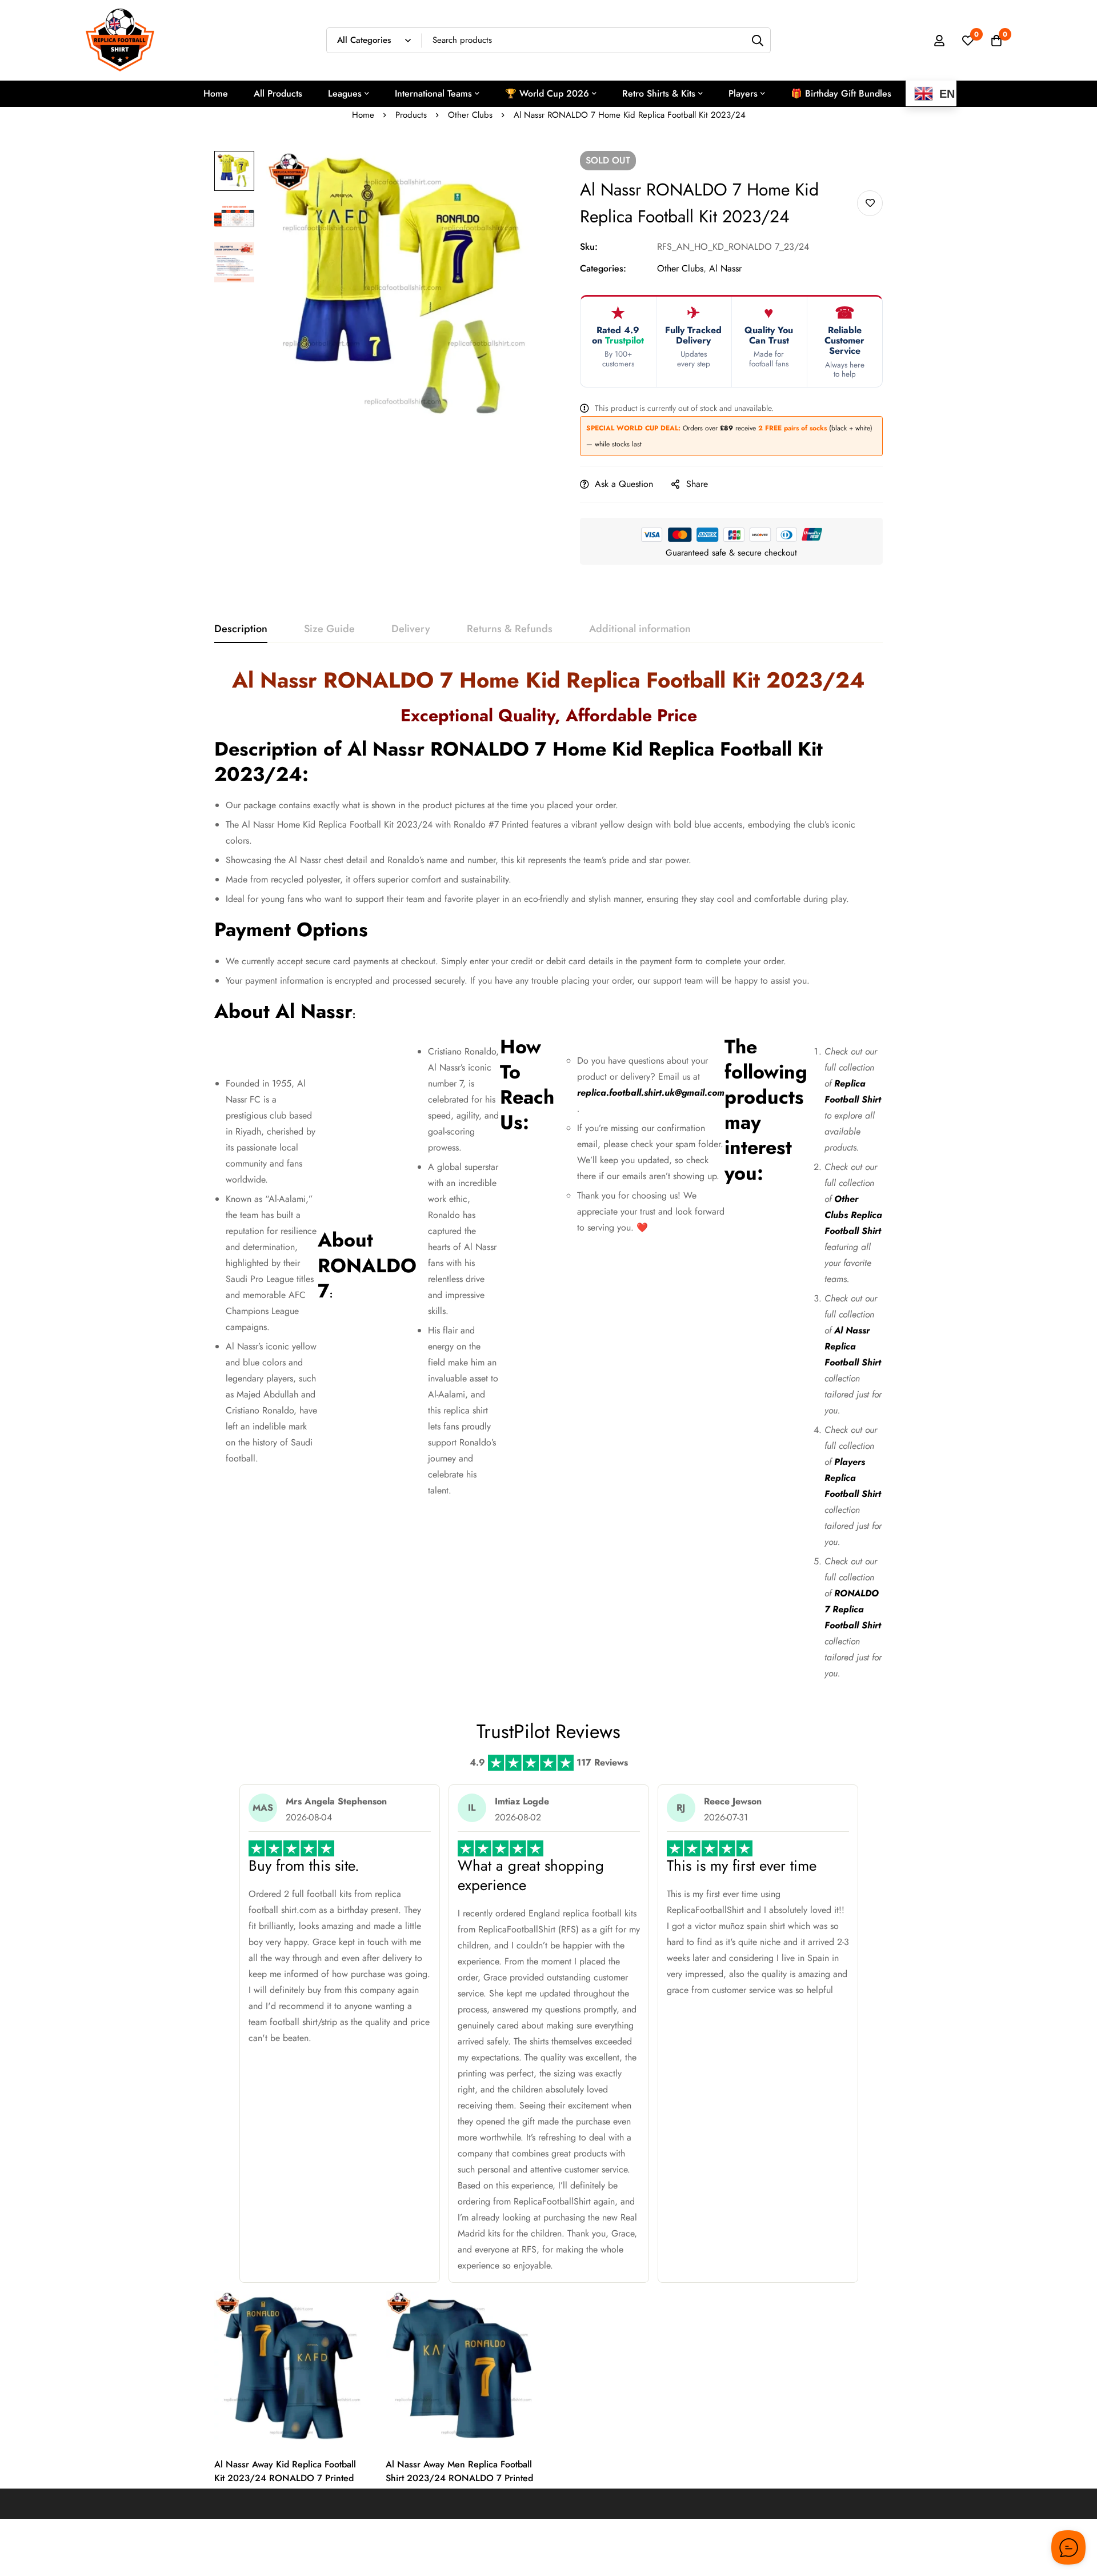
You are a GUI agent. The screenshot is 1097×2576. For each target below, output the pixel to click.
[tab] (241, 629)
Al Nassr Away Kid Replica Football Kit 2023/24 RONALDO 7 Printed (285, 2471)
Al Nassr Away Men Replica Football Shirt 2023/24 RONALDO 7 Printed (459, 2471)
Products (411, 115)
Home (363, 115)
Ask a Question (624, 484)
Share (697, 484)
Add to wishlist (870, 203)
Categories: (603, 268)
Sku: (589, 247)
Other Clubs (470, 115)
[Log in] (939, 41)
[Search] (758, 40)
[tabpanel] (548, 1178)
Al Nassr (725, 268)
